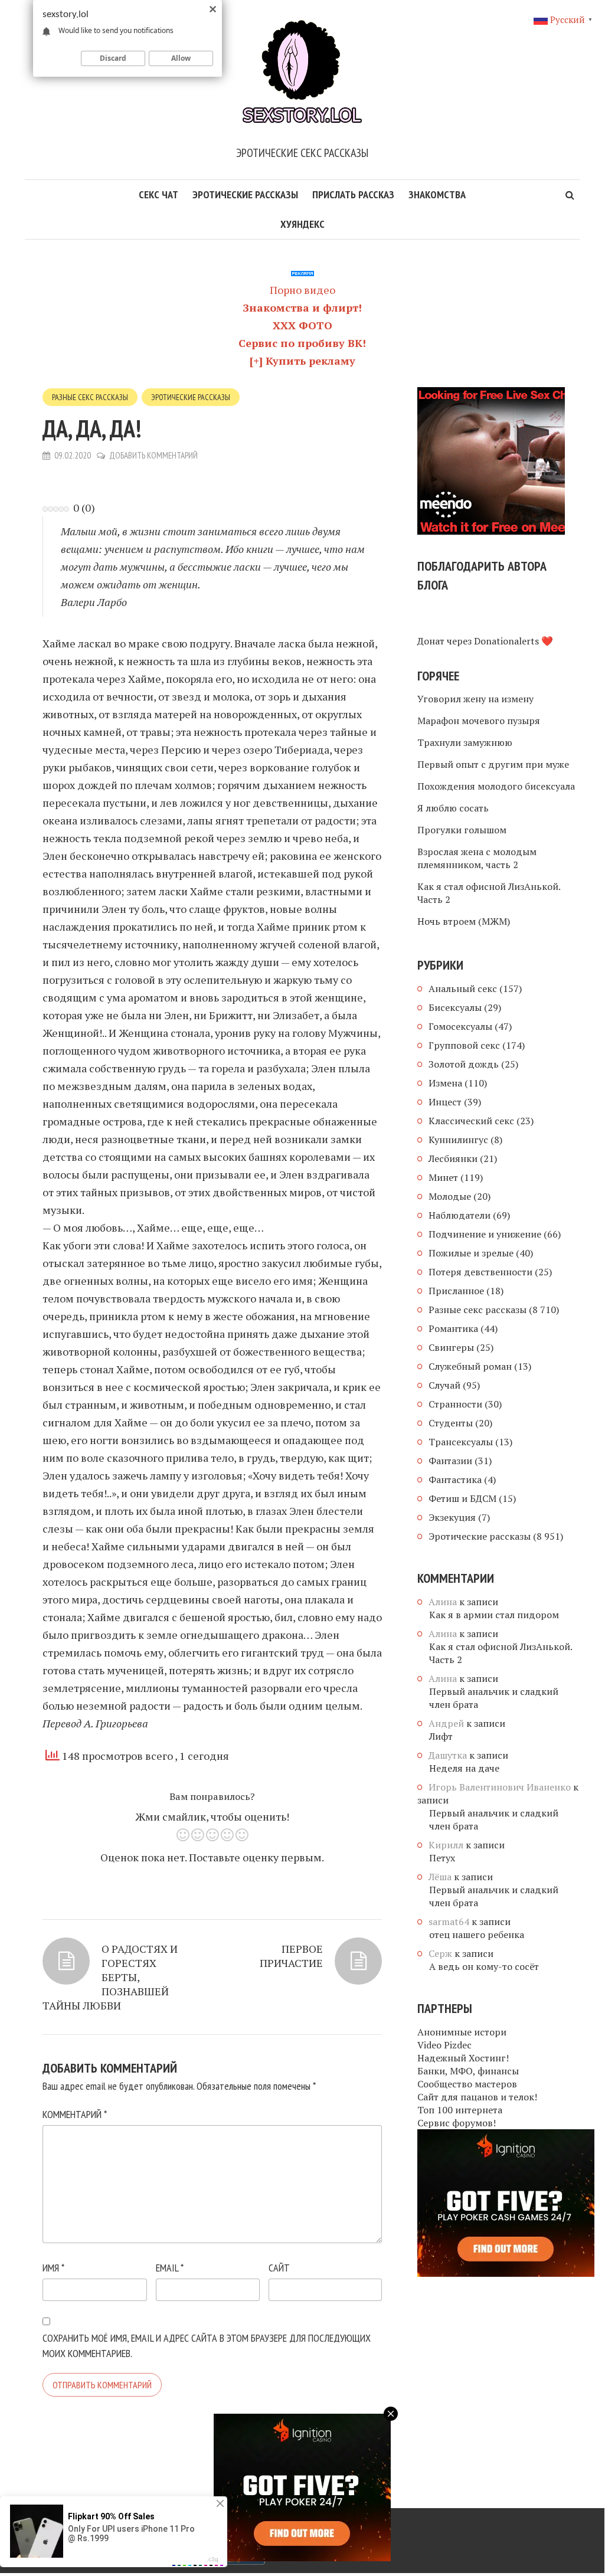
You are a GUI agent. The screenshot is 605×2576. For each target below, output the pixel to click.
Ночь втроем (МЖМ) (464, 921)
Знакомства (437, 194)
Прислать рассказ (353, 194)
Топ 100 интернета (460, 2110)
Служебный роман (470, 1366)
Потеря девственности (480, 1272)
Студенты (451, 1423)
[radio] (183, 1837)
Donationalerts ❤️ (514, 641)
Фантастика (455, 1480)
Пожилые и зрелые (471, 1253)
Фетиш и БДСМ (462, 1498)
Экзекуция (452, 1517)
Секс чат (158, 194)
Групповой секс (464, 1045)
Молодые (450, 1196)
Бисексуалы (455, 1007)
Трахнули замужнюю (465, 742)
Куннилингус (458, 1140)
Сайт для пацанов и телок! (477, 2097)
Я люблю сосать (453, 808)
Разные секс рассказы (90, 397)
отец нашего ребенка (477, 1935)
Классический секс (471, 1121)
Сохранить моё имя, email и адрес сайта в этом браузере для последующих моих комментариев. (207, 2346)
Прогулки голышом (462, 830)
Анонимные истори (462, 2032)
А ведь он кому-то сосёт (484, 1966)
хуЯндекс (302, 224)
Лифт (441, 1736)
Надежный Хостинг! (463, 2058)
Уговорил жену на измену (475, 699)
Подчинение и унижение (485, 1234)
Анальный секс (463, 988)
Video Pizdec (444, 2045)
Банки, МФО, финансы (468, 2071)
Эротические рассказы (245, 194)
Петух (442, 1858)
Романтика (453, 1328)
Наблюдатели (460, 1215)
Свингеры (451, 1347)
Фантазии (450, 1461)
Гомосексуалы (460, 1026)
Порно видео (302, 290)
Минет (443, 1177)
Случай (444, 1385)
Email (170, 2268)
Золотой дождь (464, 1064)
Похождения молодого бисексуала (496, 786)
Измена (445, 1083)
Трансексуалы (461, 1442)
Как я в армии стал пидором (494, 1615)
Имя (53, 2268)
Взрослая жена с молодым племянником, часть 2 (477, 858)
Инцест (445, 1102)
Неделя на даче (464, 1768)
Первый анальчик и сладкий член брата (494, 1698)
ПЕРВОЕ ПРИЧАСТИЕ (291, 1956)
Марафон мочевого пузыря (479, 721)
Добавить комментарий (153, 455)
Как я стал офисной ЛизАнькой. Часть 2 (489, 893)
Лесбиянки (453, 1158)
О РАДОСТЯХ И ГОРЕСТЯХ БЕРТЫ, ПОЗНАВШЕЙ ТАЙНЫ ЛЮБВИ (110, 1977)
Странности (455, 1404)
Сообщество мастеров (467, 2084)
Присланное (456, 1291)
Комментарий (75, 2114)
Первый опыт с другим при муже (493, 764)
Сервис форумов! (457, 2123)
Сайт (279, 2268)
